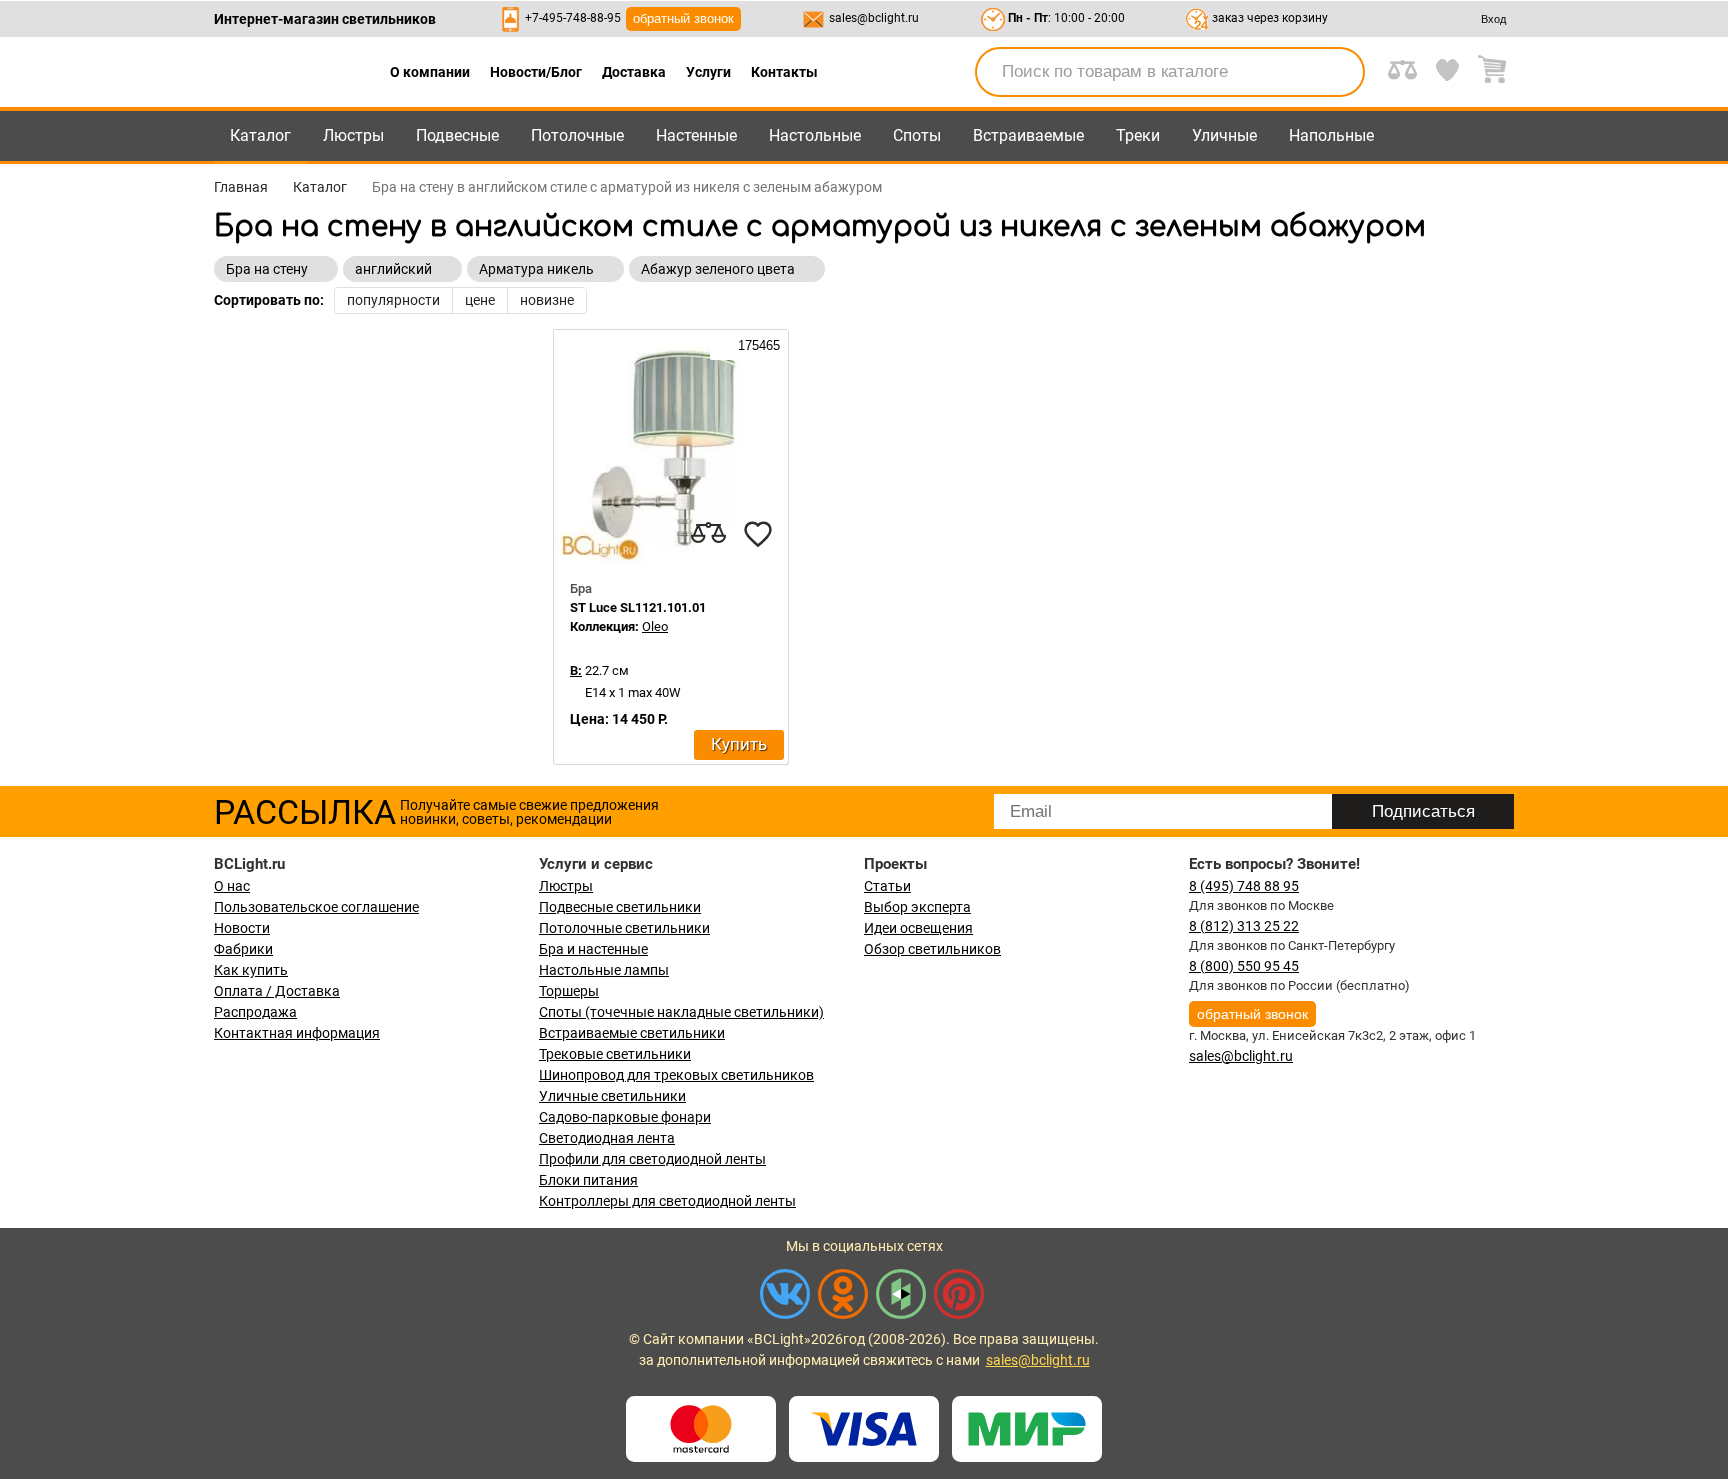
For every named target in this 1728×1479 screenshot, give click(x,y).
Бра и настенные (593, 949)
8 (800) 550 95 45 (1244, 966)
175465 (757, 345)
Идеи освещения (918, 928)
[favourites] (758, 534)
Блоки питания (588, 1180)
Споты (917, 135)
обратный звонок (683, 18)
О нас (232, 886)
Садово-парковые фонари (625, 1117)
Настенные (696, 135)
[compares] (708, 534)
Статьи (887, 886)
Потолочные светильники (624, 928)
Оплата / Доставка (277, 991)
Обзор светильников (932, 949)
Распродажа (255, 1012)
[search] (1338, 72)
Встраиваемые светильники (632, 1033)
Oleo (655, 626)
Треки (1138, 135)
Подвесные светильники (620, 907)
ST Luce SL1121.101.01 (638, 607)
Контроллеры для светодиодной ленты (667, 1201)
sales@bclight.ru (874, 18)
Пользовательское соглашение (316, 907)
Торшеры (569, 991)
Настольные (815, 135)
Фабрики (243, 949)
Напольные (1331, 135)
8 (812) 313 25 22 (1244, 926)
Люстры (353, 135)
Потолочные (577, 135)
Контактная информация (297, 1033)
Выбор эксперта (917, 907)
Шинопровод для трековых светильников (676, 1075)
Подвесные (457, 135)
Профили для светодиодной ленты (652, 1159)
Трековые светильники (615, 1054)
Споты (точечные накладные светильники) (681, 1012)
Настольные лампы (604, 970)
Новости (242, 928)
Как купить (251, 970)
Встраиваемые (1028, 135)
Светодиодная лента (607, 1138)
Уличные (1224, 135)
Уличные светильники (612, 1096)
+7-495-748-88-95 (573, 18)
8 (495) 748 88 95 (1244, 886)
